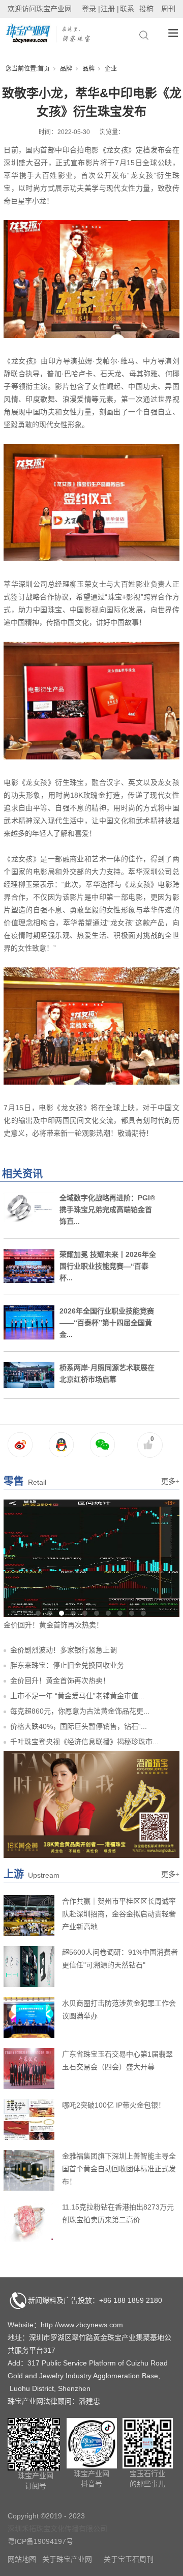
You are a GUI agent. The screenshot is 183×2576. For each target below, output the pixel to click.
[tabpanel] (91, 1566)
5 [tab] (85, 1613)
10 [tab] (143, 1613)
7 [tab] (108, 1613)
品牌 (66, 69)
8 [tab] (120, 1613)
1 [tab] (38, 1613)
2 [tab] (50, 1613)
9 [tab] (132, 1613)
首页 (44, 69)
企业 (111, 69)
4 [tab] (73, 1613)
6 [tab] (97, 1613)
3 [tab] (62, 1613)
